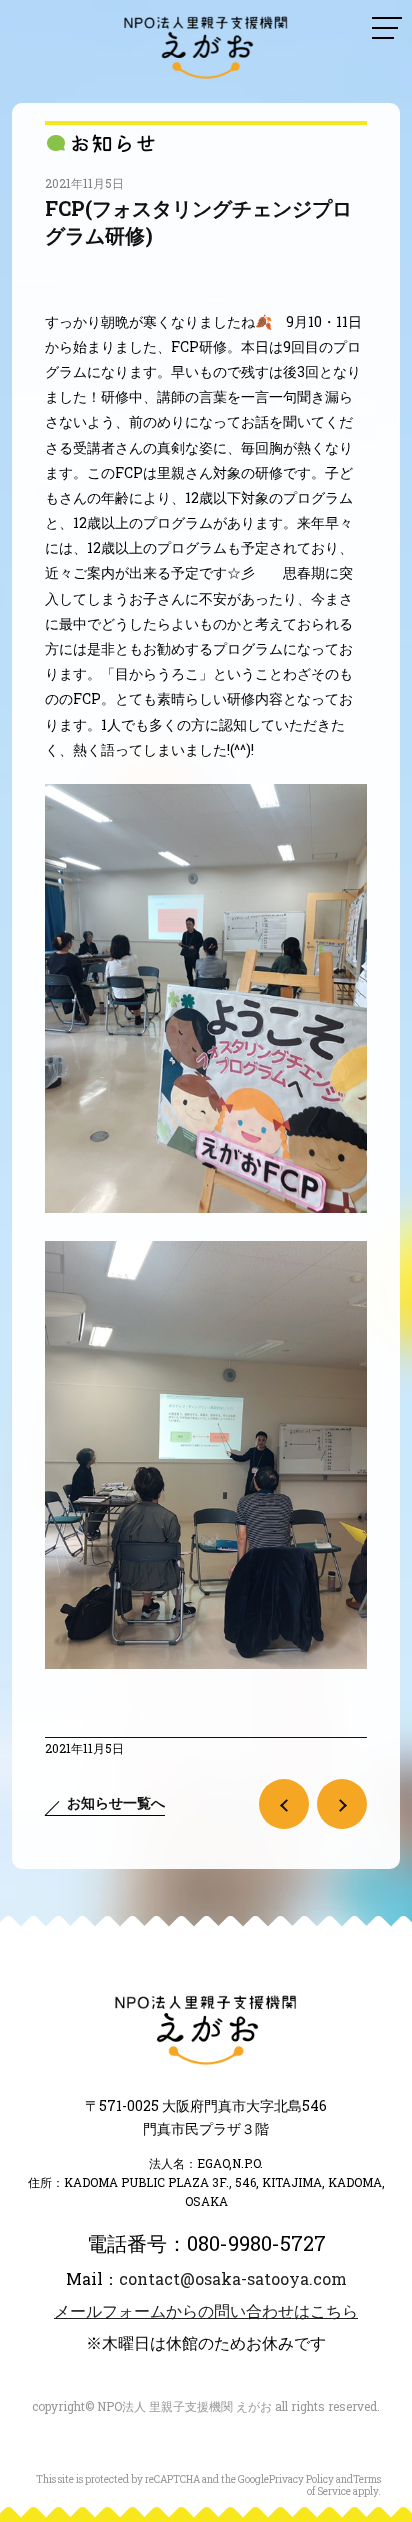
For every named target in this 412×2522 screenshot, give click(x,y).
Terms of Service (344, 2485)
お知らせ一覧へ (116, 1802)
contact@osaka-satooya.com (233, 2278)
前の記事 (284, 1804)
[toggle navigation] (387, 28)
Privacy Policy (301, 2479)
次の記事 (342, 1804)
